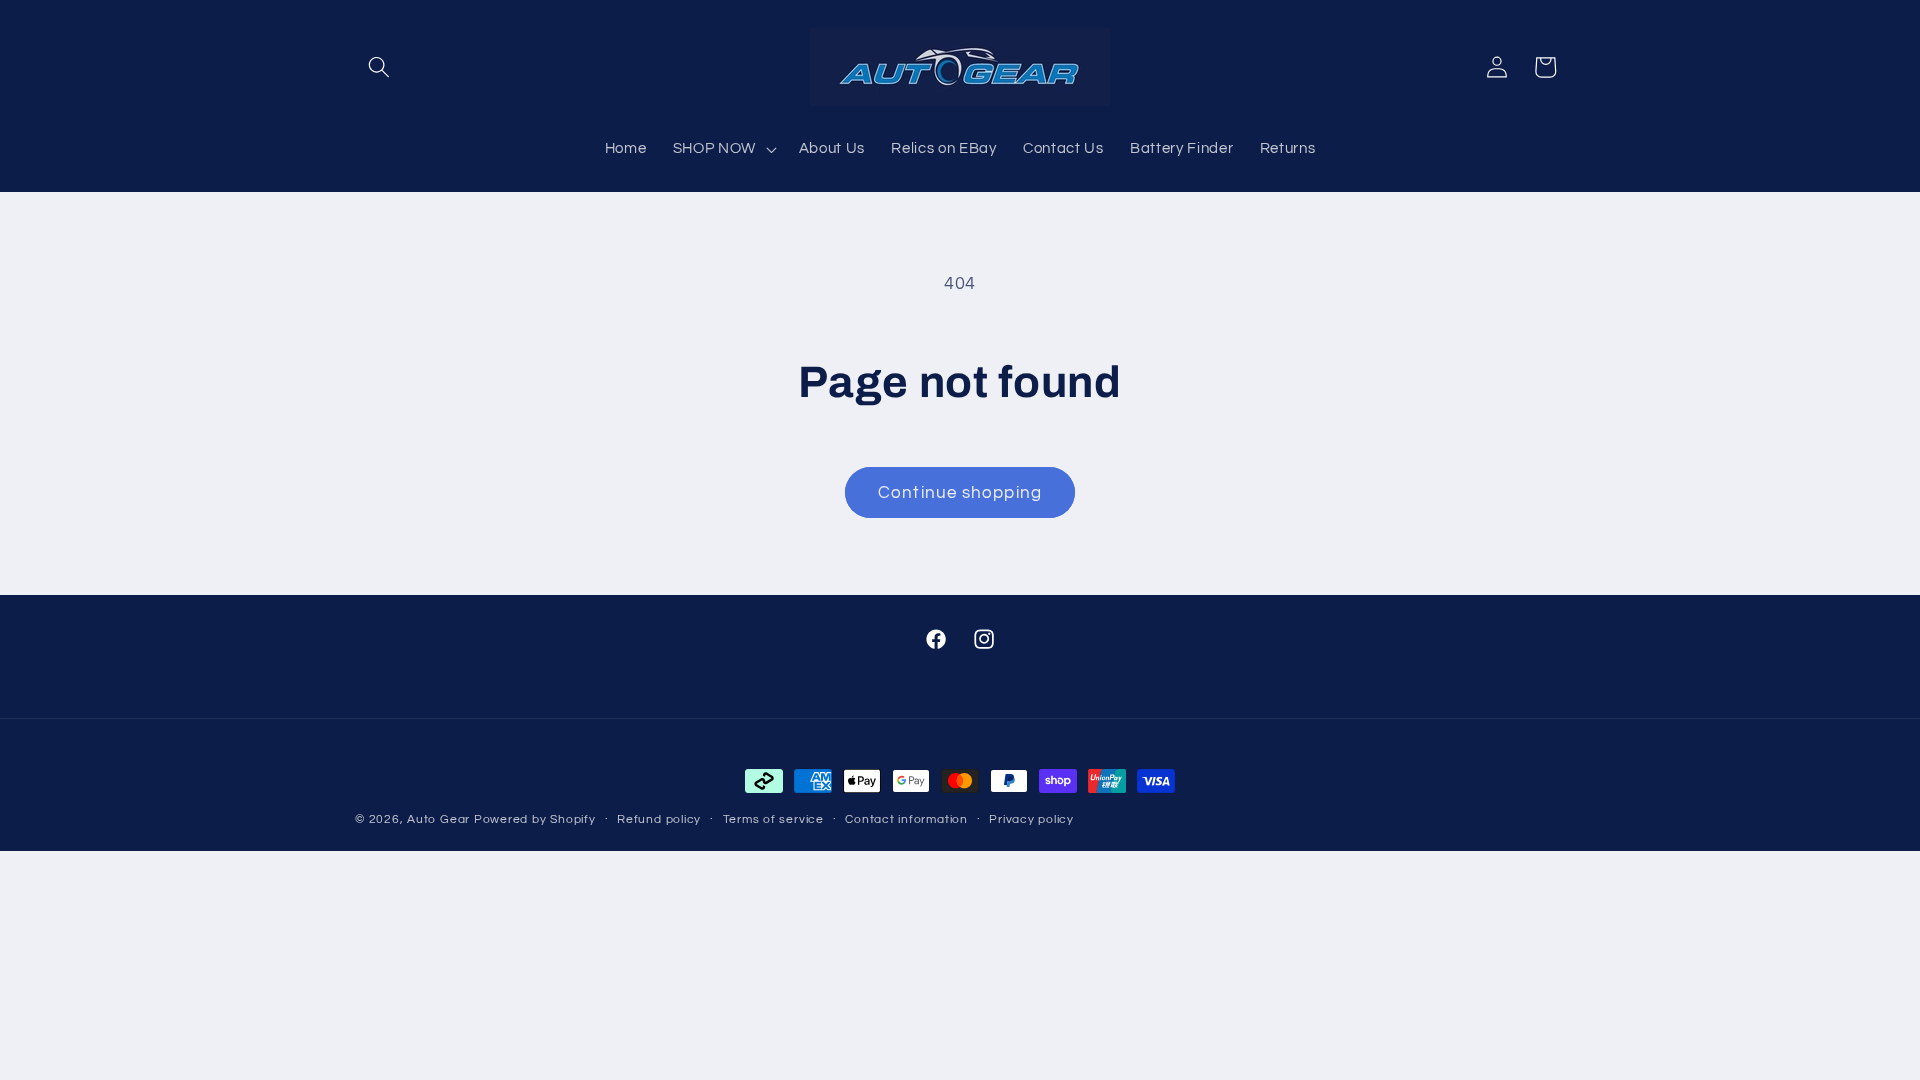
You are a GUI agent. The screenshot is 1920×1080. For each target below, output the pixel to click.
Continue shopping (960, 492)
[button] (379, 67)
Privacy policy (1031, 819)
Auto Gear (440, 819)
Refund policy (659, 819)
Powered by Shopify (535, 819)
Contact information (906, 819)
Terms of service (773, 819)
